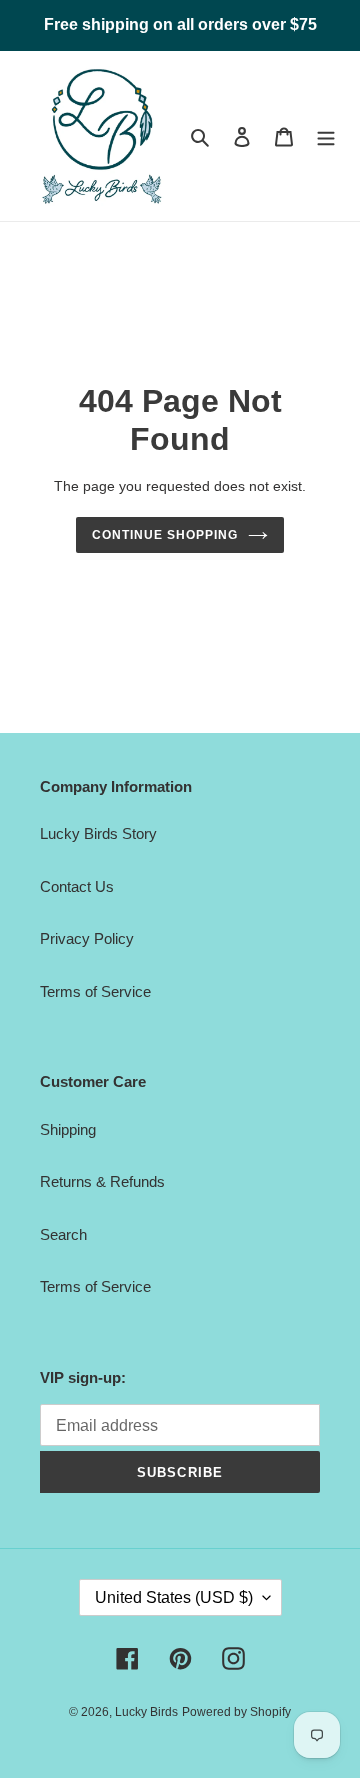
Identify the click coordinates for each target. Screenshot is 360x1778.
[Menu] (326, 136)
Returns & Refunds (102, 1181)
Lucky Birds (146, 1712)
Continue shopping (165, 535)
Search (63, 1234)
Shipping (68, 1129)
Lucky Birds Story (98, 833)
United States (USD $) (174, 1597)
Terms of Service (95, 991)
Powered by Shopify (236, 1712)
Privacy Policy (87, 938)
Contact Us (77, 886)
